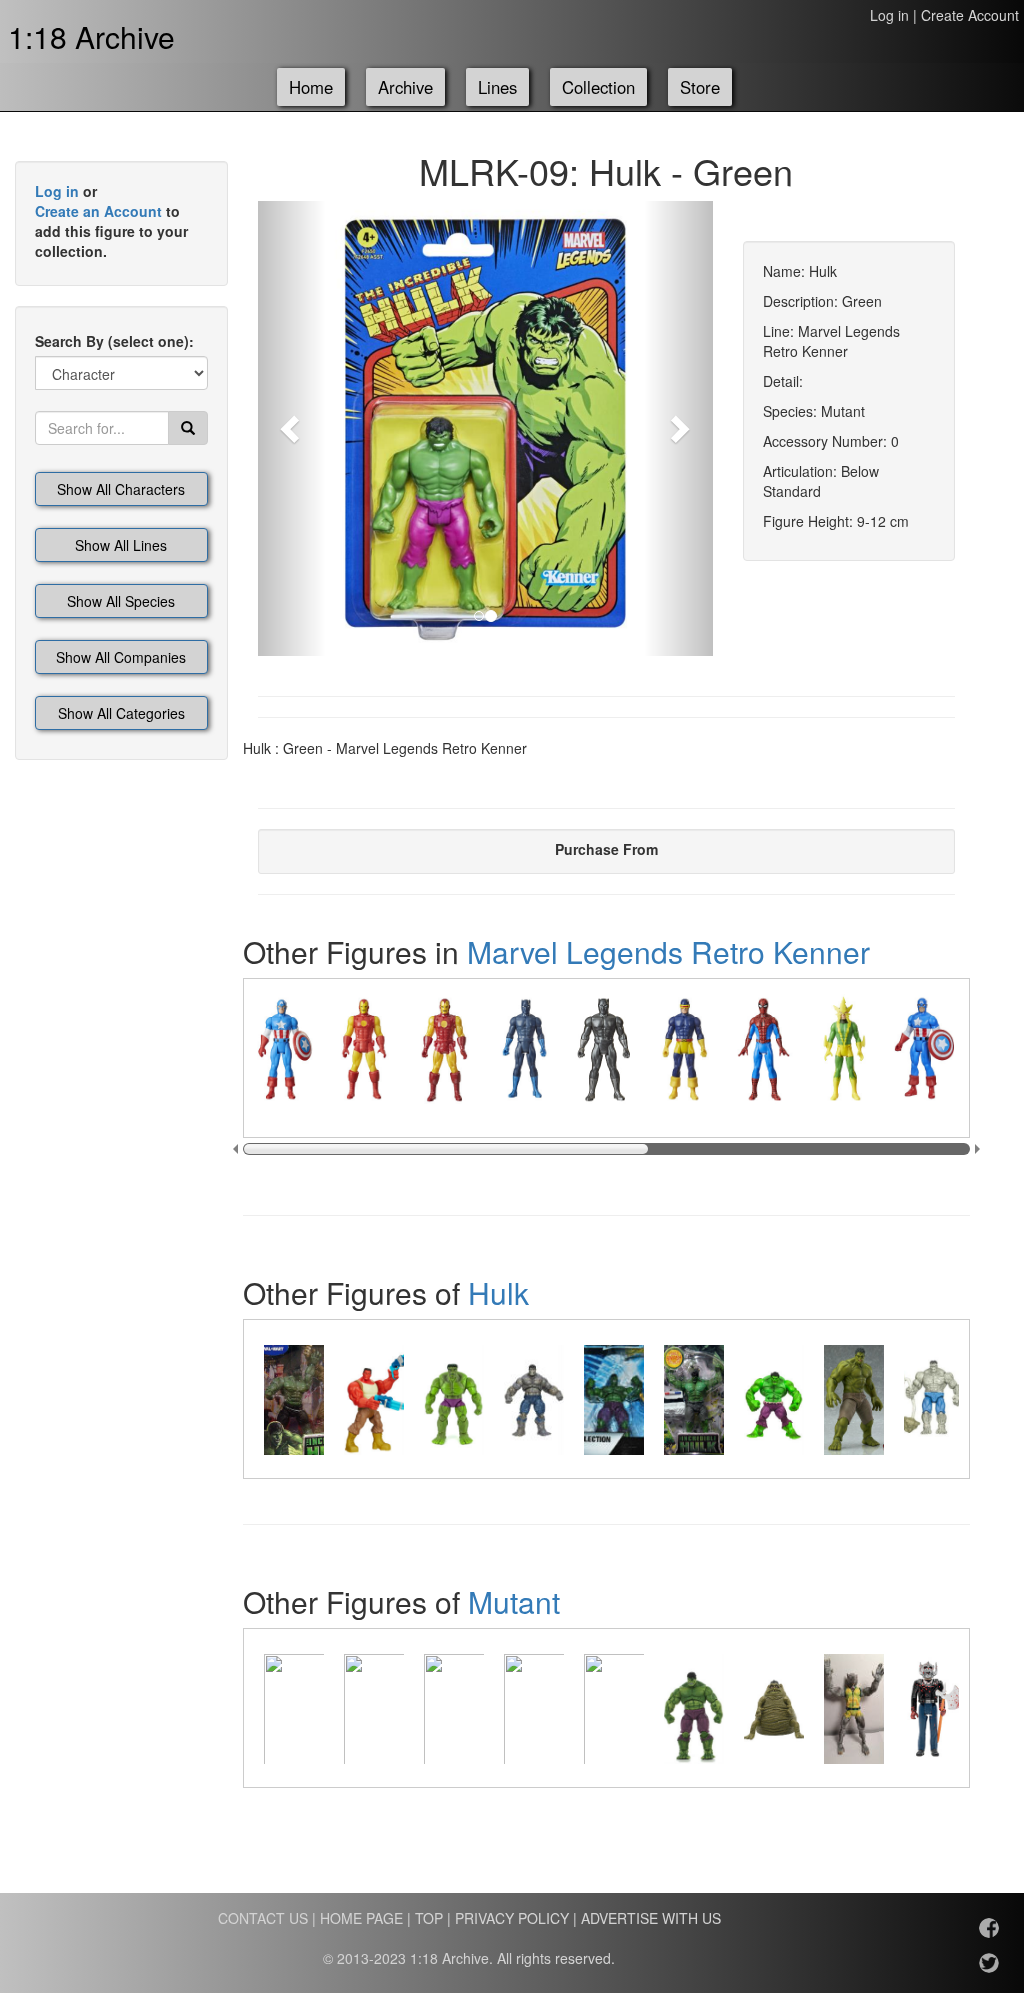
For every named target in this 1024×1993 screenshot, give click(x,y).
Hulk (498, 1292)
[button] (292, 428)
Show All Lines (121, 545)
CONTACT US (263, 1918)
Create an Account (98, 211)
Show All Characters (121, 489)
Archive (405, 87)
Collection (598, 87)
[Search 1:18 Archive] (188, 428)
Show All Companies (121, 657)
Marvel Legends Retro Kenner (668, 951)
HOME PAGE (361, 1918)
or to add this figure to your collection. (111, 221)
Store (700, 87)
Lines (497, 87)
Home (311, 87)
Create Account (970, 15)
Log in (889, 15)
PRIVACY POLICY (512, 1918)
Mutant (514, 1601)
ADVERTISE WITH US (651, 1918)
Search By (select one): (114, 341)
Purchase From (606, 849)
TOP (429, 1918)
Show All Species (121, 601)
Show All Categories (121, 713)
